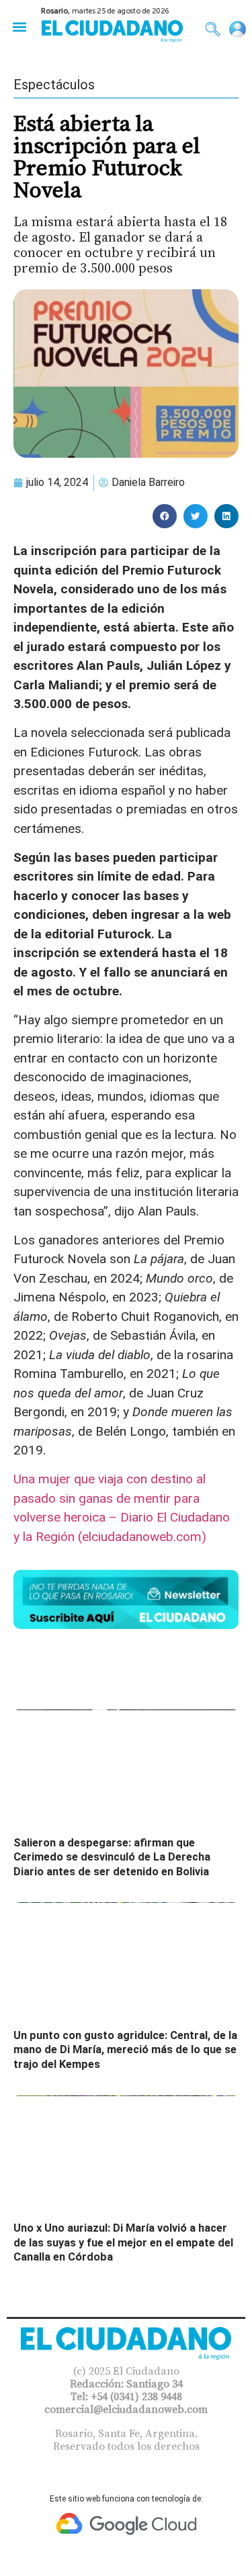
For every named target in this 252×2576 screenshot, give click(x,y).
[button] (19, 27)
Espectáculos (54, 85)
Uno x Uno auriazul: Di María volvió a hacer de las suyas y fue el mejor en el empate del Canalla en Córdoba (123, 2242)
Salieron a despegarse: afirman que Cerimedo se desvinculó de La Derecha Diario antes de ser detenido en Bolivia (112, 1857)
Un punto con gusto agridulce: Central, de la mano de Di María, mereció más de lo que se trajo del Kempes (125, 2050)
